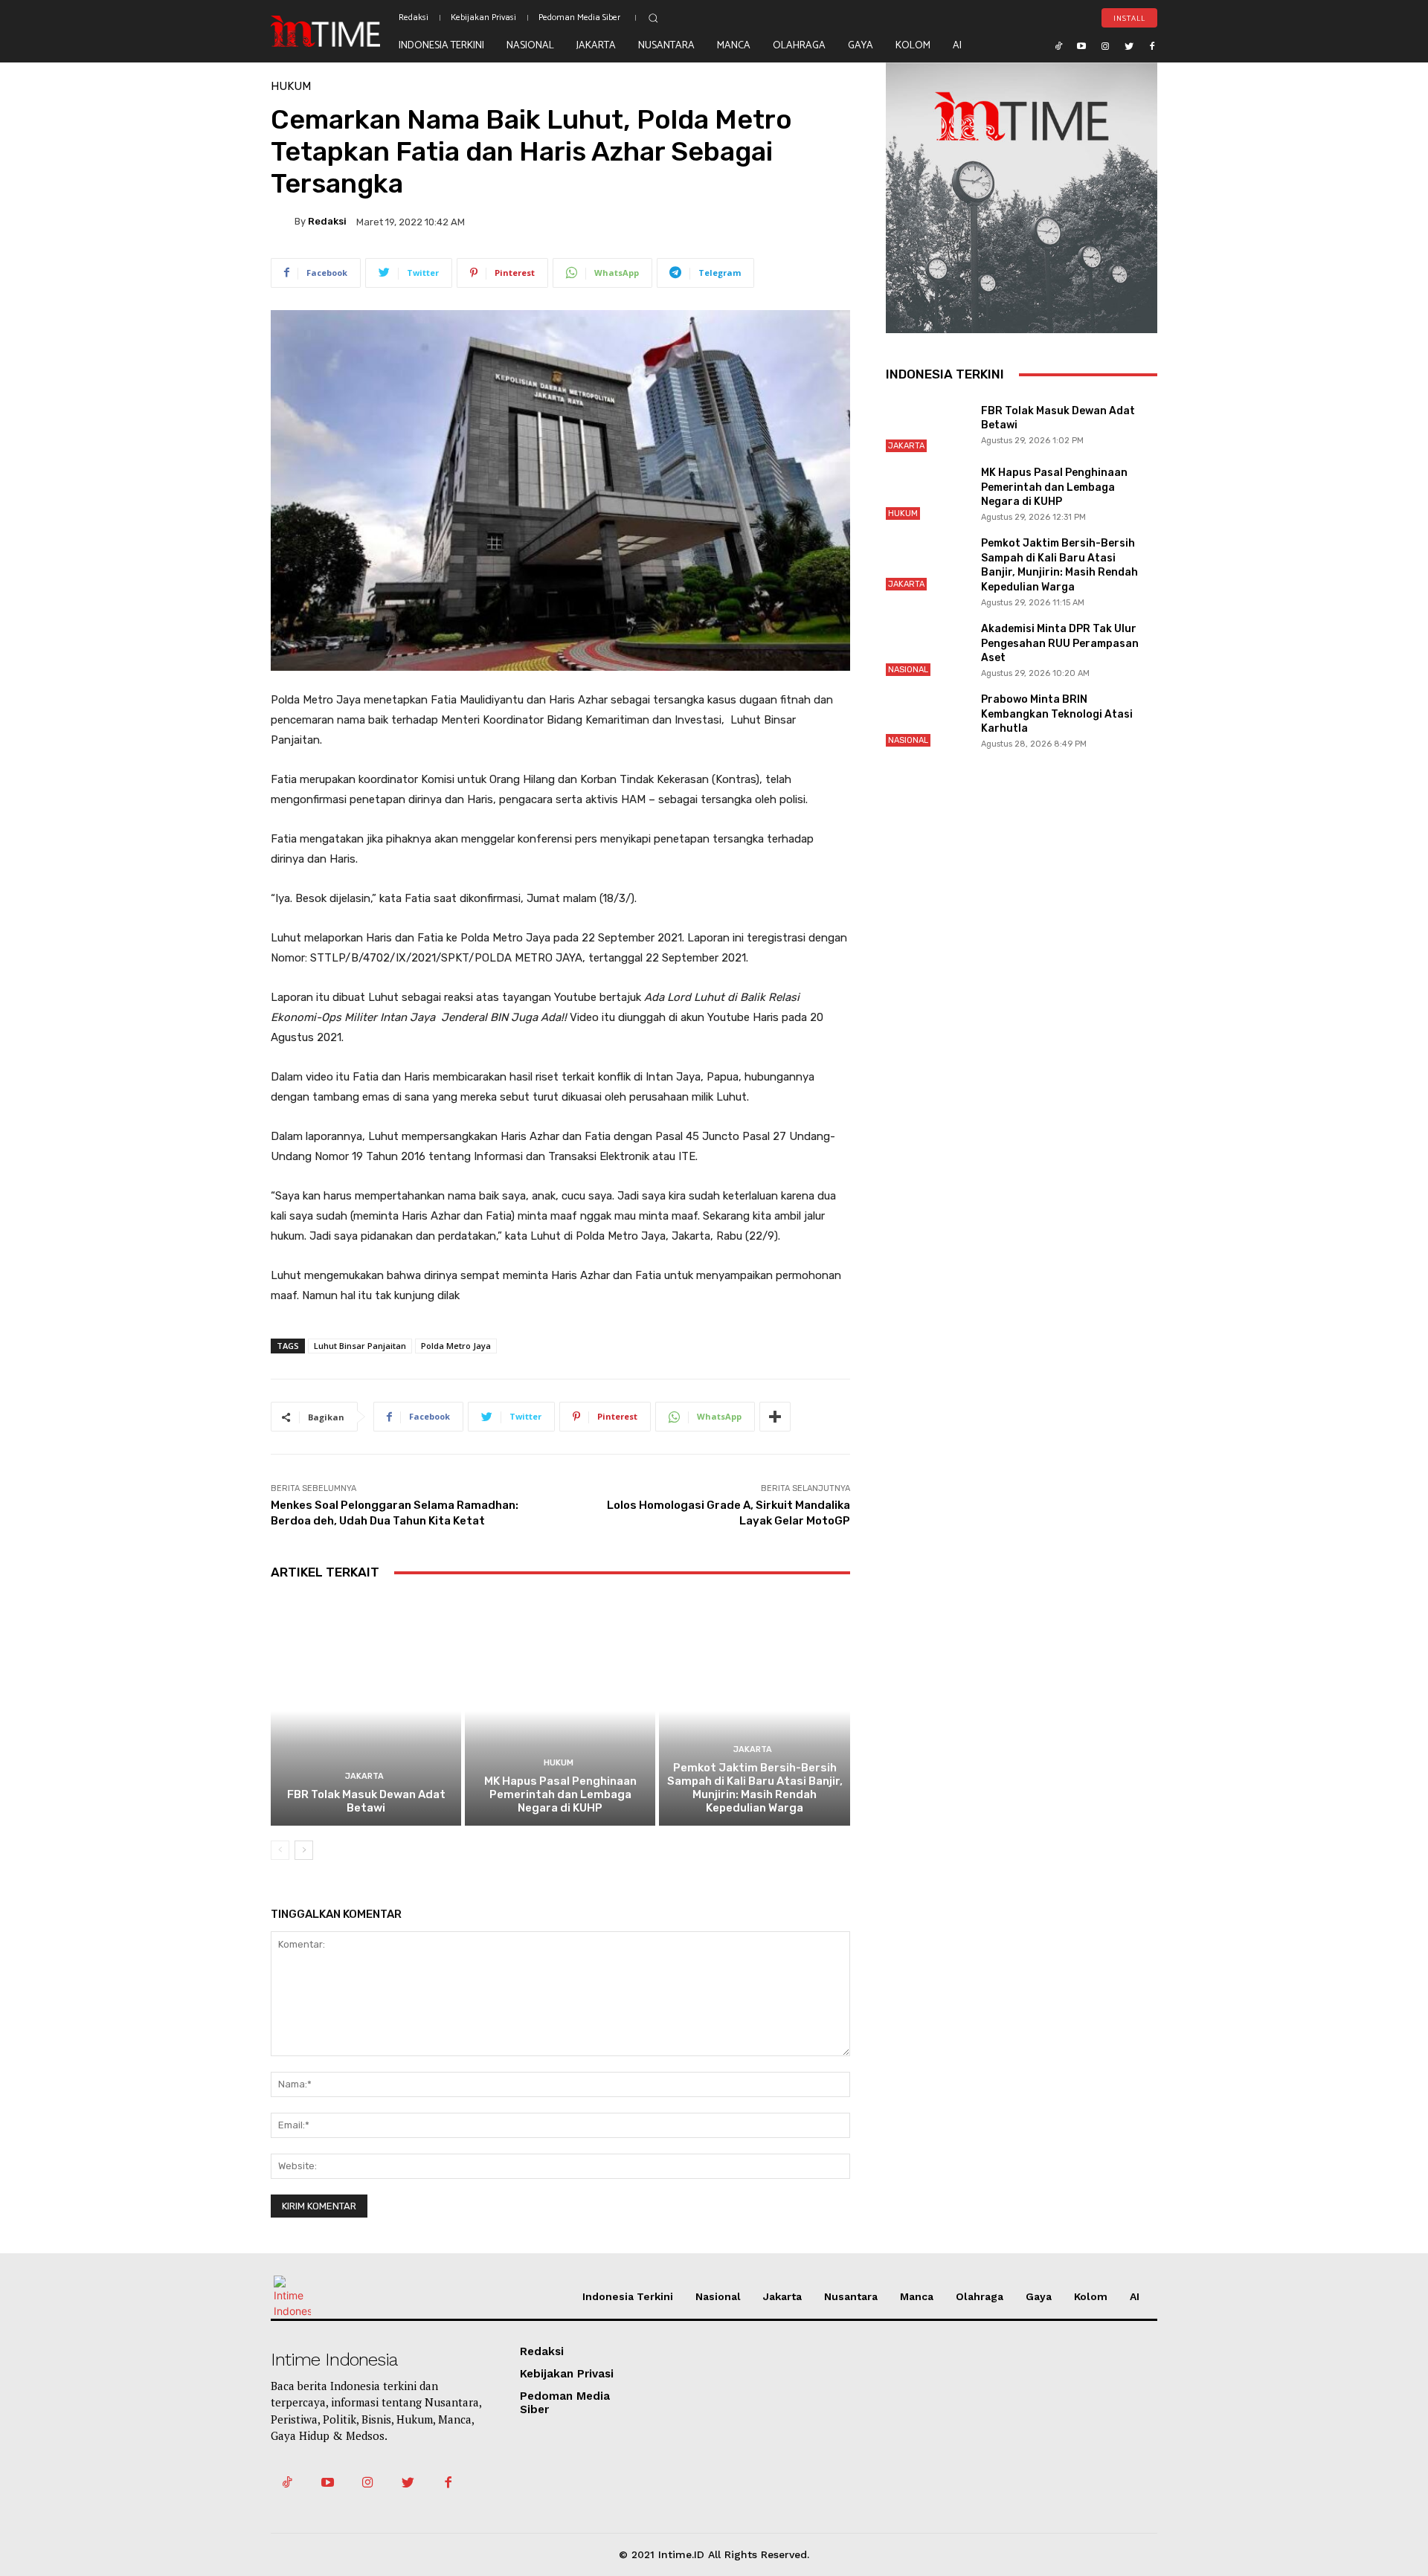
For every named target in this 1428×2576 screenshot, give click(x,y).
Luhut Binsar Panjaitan (360, 1346)
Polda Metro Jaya (456, 1346)
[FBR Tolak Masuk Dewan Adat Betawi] (366, 1711)
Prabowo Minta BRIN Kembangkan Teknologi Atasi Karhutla (1057, 714)
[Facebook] (1152, 45)
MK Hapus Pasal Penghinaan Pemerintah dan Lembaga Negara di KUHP (560, 1794)
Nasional (908, 670)
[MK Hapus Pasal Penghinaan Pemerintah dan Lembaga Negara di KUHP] (560, 1711)
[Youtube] (1082, 45)
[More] (775, 1417)
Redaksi (327, 221)
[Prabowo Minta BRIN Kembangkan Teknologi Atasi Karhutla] (927, 719)
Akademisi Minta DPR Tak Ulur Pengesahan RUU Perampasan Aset (1060, 643)
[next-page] (304, 1850)
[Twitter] (1129, 45)
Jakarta (364, 1776)
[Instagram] (1105, 45)
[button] (653, 18)
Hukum (291, 87)
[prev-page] (280, 1850)
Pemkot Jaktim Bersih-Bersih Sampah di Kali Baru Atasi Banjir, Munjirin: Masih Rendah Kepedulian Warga (755, 1788)
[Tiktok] (1058, 45)
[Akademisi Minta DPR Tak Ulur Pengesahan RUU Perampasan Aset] (927, 649)
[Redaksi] (283, 222)
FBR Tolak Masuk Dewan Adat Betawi (366, 1801)
